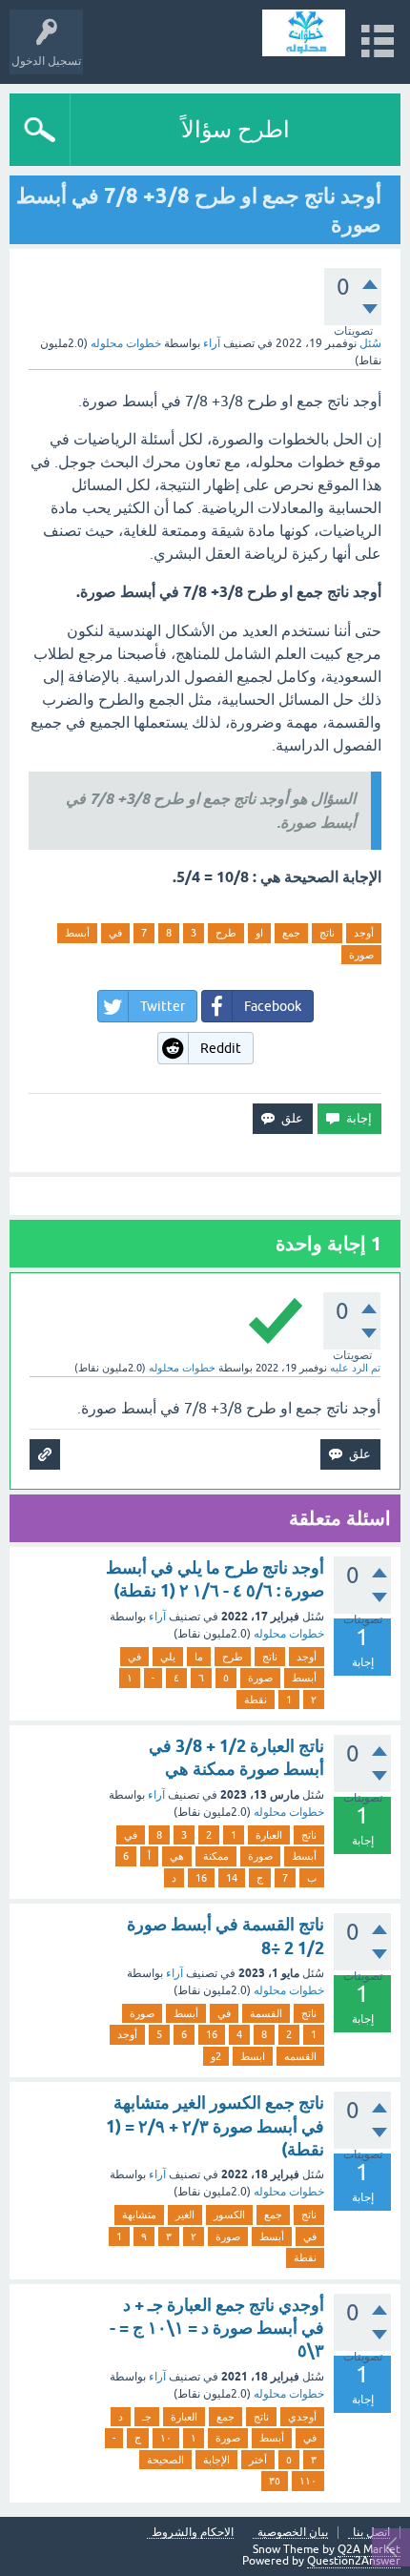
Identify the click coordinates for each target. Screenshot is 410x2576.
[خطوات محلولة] (304, 33)
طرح (226, 933)
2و (216, 2056)
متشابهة (139, 2215)
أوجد (364, 933)
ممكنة (216, 1856)
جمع (291, 933)
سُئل (370, 343)
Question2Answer (354, 2561)
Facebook (273, 1006)
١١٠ (308, 2481)
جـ (147, 2417)
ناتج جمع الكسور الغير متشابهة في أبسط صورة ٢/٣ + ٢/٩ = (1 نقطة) (215, 2126)
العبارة (269, 1835)
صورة (361, 955)
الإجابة (216, 2460)
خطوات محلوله (289, 1634)
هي (177, 1856)
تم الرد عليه (355, 1368)
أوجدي (302, 2417)
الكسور (229, 2215)
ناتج (327, 933)
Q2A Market (369, 2549)
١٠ (166, 2438)
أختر (258, 2460)
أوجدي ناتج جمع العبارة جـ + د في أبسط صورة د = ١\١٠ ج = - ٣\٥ (217, 2328)
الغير (185, 2215)
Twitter (163, 1006)
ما (199, 1657)
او (259, 933)
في (115, 933)
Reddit (221, 1048)
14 (232, 1878)
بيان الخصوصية (293, 2533)
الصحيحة (165, 2460)
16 (201, 1878)
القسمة (266, 2013)
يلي (168, 1657)
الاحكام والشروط (193, 2533)
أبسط (77, 933)
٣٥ (275, 2481)
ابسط (253, 2056)
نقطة (256, 1700)
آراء (212, 343)
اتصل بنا (371, 2533)
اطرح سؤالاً (236, 129)
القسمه (300, 2056)
